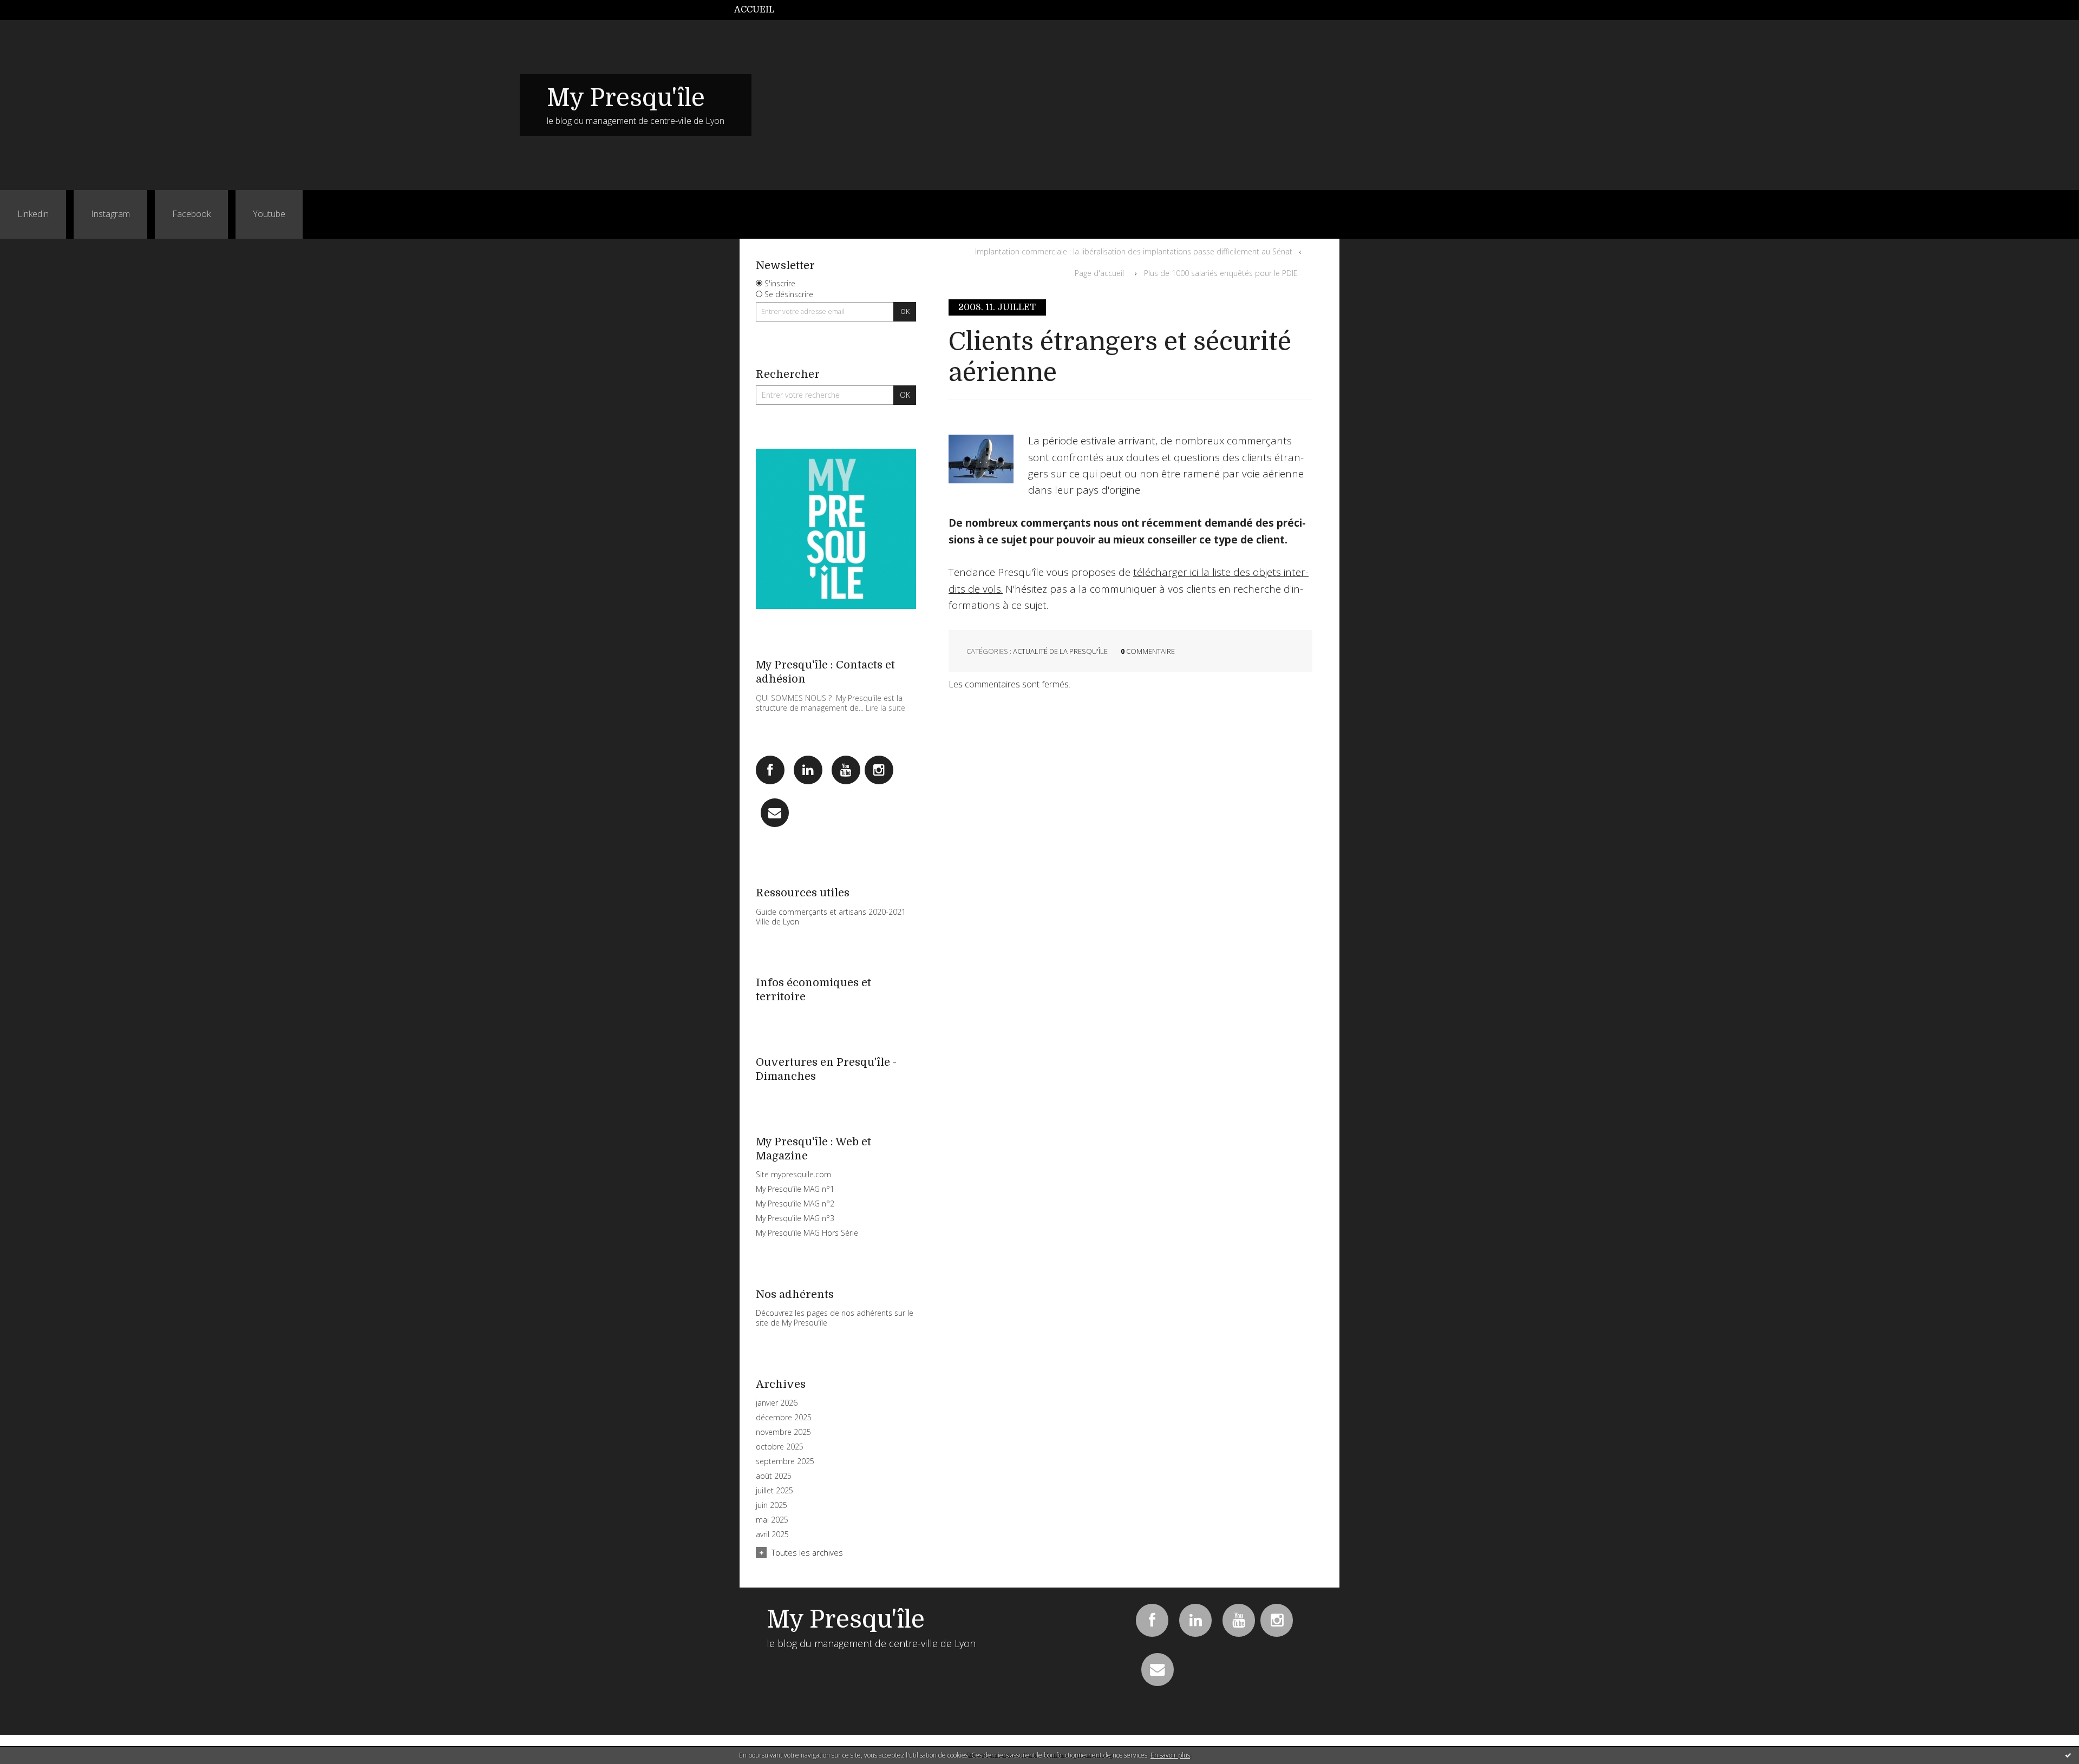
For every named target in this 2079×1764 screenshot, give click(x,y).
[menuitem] (760, 10)
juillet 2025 (774, 1491)
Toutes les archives (807, 1552)
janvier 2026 (777, 1403)
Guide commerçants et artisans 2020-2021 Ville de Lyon (831, 917)
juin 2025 (772, 1505)
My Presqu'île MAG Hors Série (807, 1233)
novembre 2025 (783, 1432)
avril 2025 (772, 1535)
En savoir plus (1170, 1755)
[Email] (775, 813)
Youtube (269, 214)
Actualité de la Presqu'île (1060, 651)
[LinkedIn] (808, 770)
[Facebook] (770, 770)
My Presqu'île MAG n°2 (795, 1204)
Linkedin (33, 214)
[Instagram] (879, 770)
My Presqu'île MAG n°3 (795, 1218)
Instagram (110, 214)
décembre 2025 (784, 1418)
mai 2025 (772, 1520)
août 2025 (774, 1476)
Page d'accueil (1099, 273)
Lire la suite (885, 708)
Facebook (191, 214)
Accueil (754, 10)
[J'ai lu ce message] (2068, 1755)
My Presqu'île (626, 98)
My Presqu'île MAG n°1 (795, 1189)
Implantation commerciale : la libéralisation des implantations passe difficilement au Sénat (1134, 251)
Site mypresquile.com (793, 1174)
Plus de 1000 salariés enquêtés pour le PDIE (1221, 273)
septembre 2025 (785, 1461)
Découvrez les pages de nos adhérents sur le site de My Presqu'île (835, 1318)
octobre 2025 (780, 1447)
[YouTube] (846, 770)
